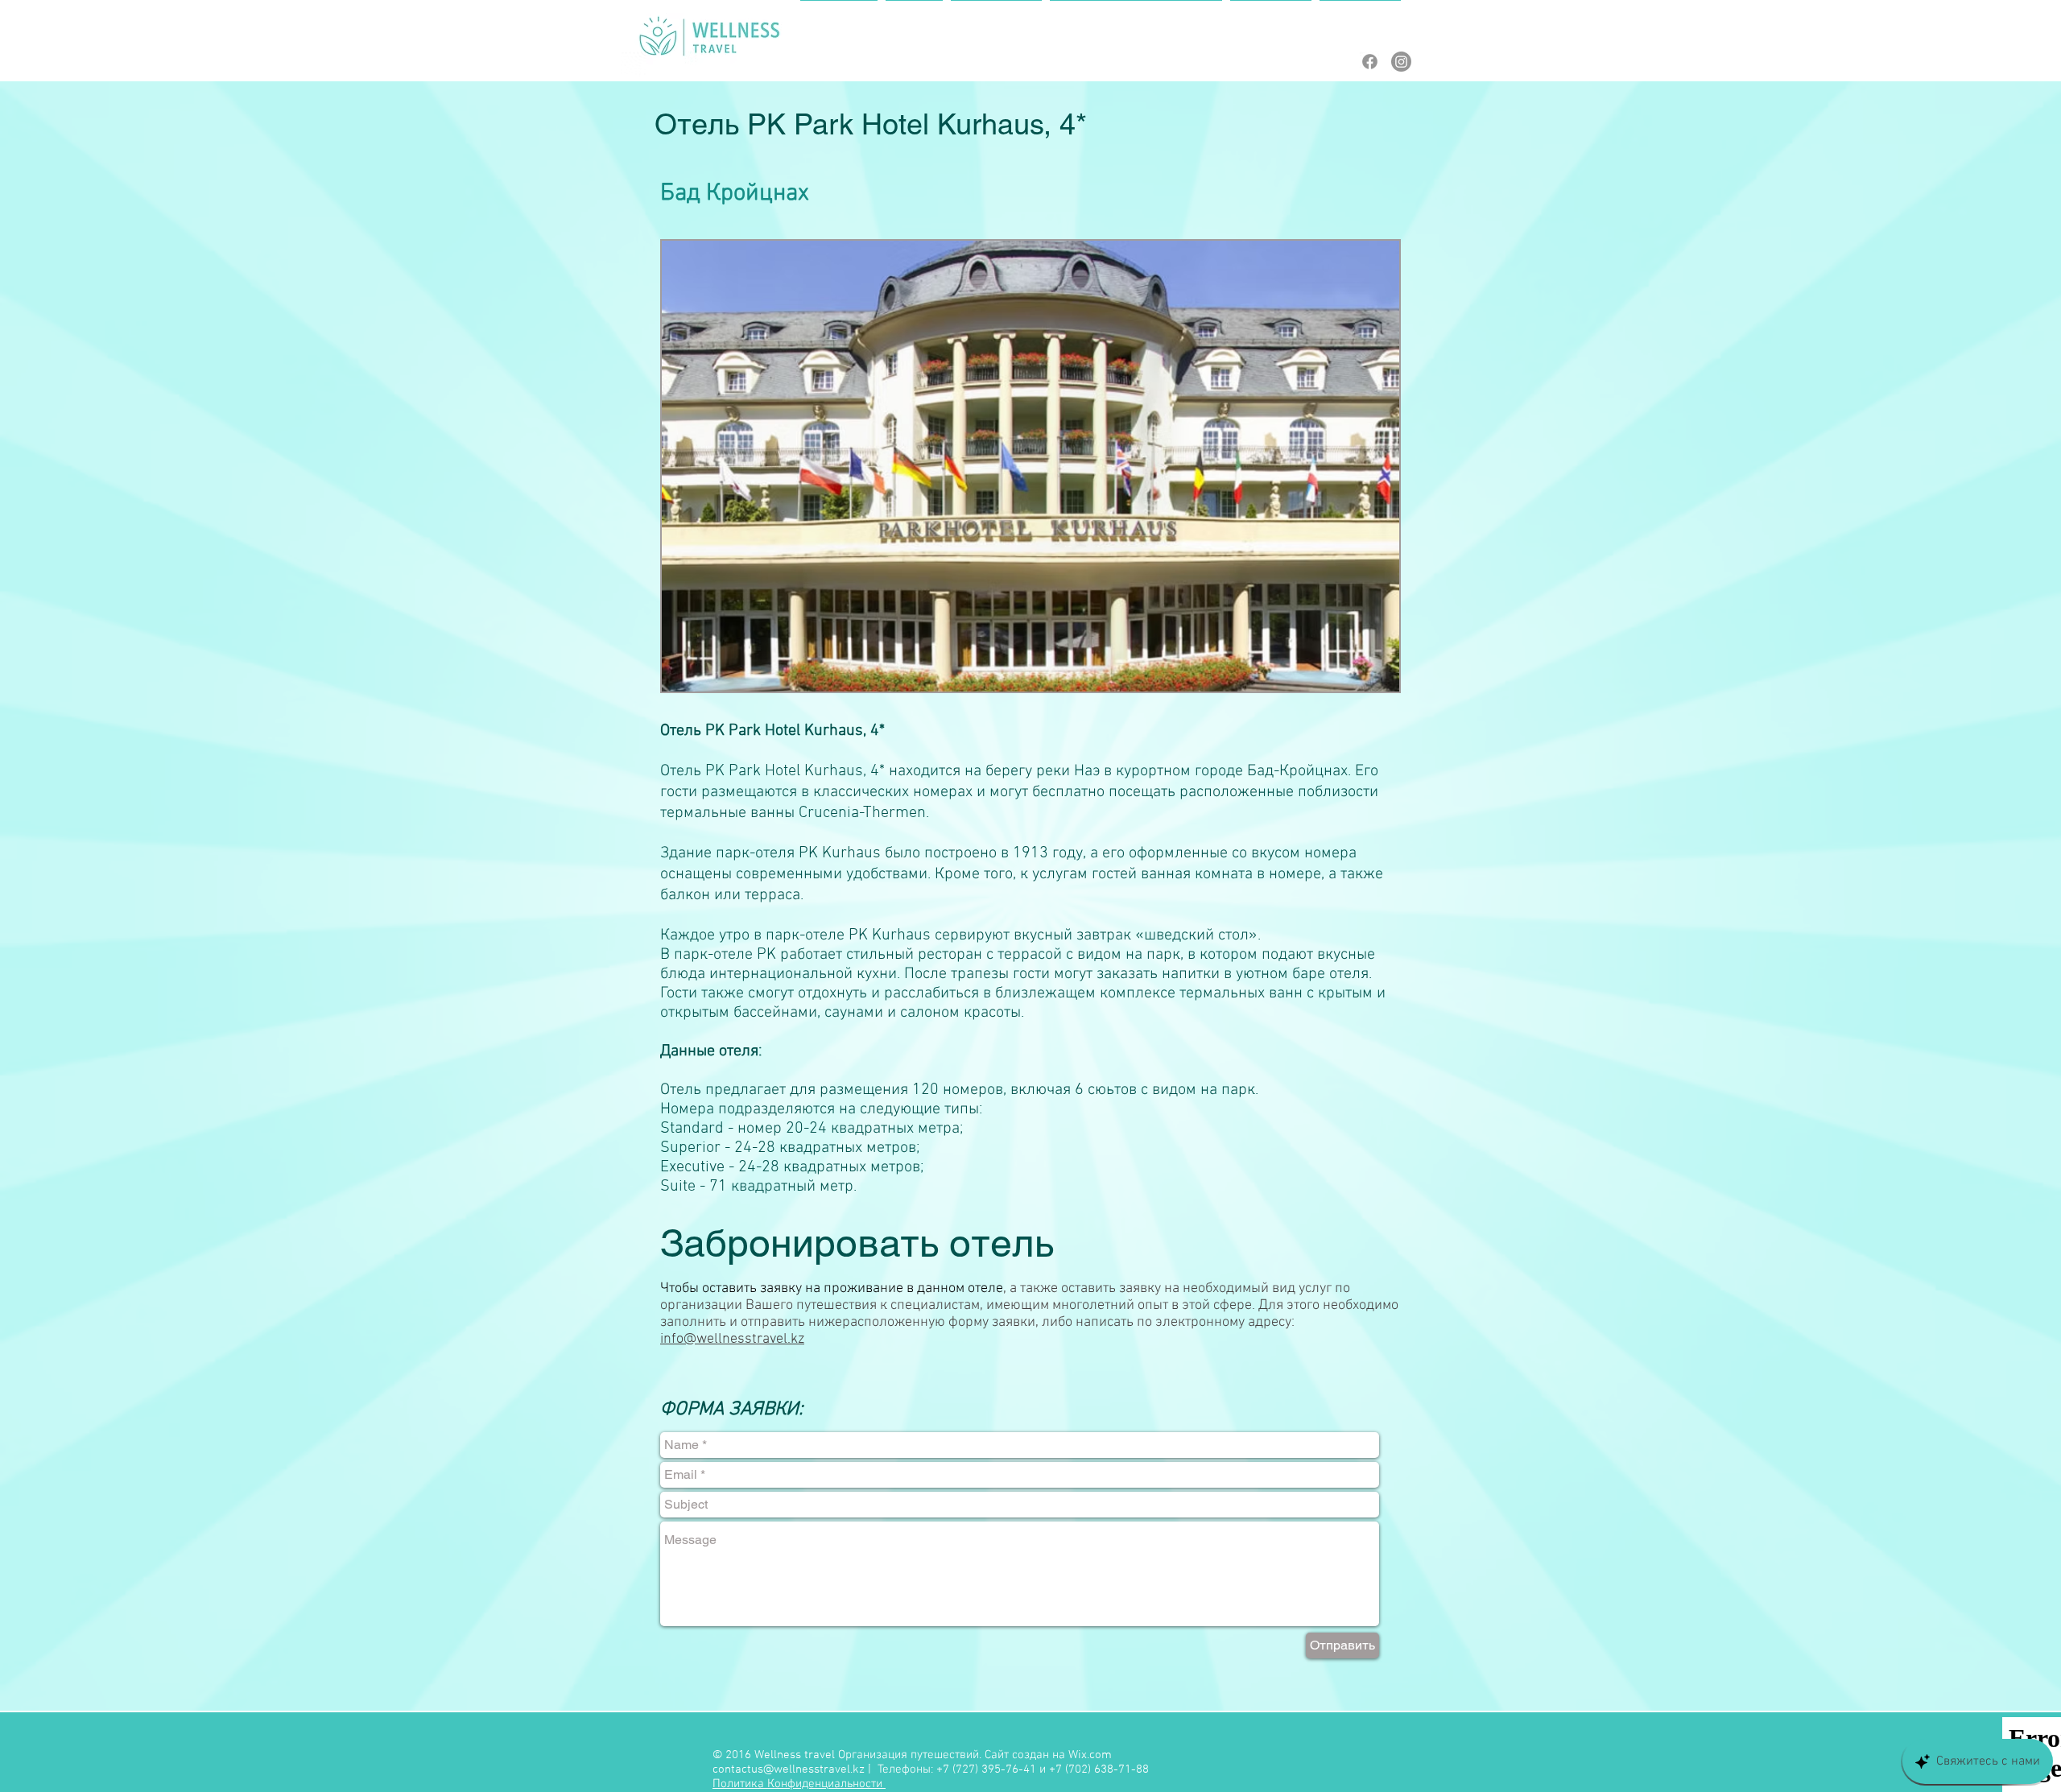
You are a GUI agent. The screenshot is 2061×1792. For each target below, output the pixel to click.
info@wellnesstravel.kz (732, 1339)
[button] (1030, 466)
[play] (1365, 677)
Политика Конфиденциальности (799, 1784)
